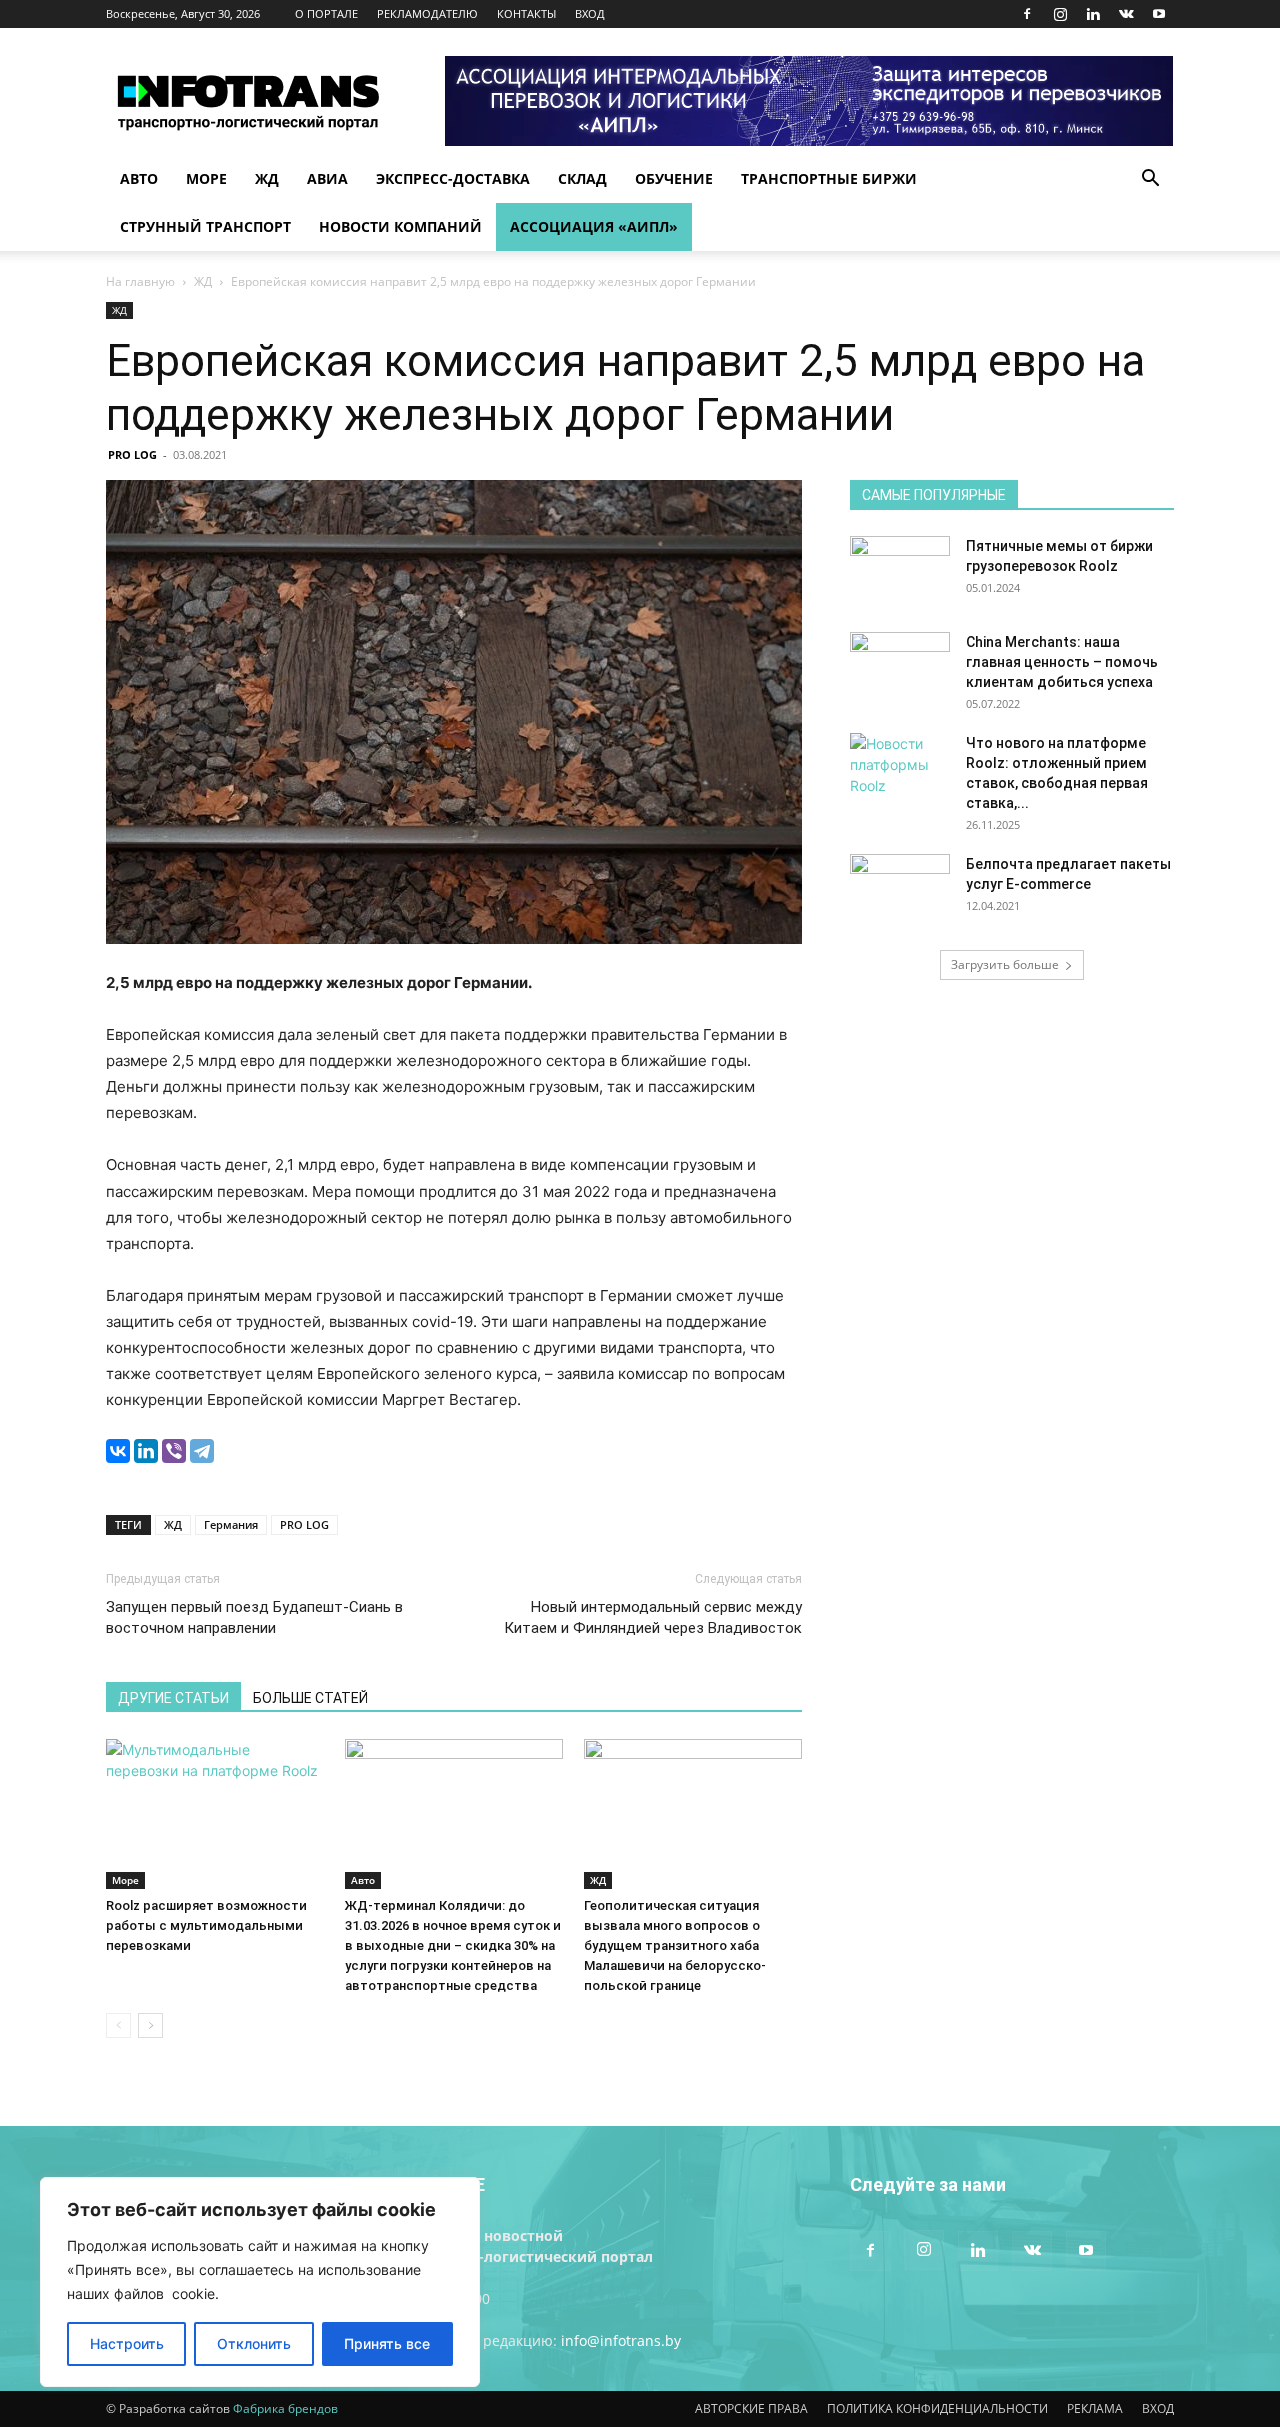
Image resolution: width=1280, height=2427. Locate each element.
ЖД (267, 178)
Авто (139, 178)
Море (206, 178)
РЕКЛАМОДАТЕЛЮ (427, 13)
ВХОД (590, 13)
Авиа (327, 178)
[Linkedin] (1093, 14)
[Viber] (174, 1451)
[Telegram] (202, 1451)
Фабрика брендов (285, 2408)
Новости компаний (400, 226)
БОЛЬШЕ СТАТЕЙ (310, 1698)
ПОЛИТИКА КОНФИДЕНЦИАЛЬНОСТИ (937, 2408)
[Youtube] (1159, 14)
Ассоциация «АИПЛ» (594, 226)
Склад (582, 178)
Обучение (674, 178)
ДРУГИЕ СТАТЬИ (173, 1698)
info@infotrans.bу (621, 2340)
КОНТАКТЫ (526, 13)
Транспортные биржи (829, 178)
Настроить (127, 2343)
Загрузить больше (1005, 964)
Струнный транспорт (205, 226)
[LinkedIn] (146, 1451)
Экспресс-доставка (453, 178)
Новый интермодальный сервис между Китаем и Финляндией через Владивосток (653, 1617)
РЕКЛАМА (1095, 2408)
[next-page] (150, 2025)
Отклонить (254, 2343)
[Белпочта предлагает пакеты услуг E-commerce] (900, 889)
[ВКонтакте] (118, 1451)
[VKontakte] (1126, 14)
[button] (1150, 180)
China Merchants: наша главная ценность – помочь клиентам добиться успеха (1062, 662)
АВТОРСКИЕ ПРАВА (751, 2408)
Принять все (387, 2343)
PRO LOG (132, 454)
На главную (140, 281)
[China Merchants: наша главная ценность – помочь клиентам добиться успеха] (900, 667)
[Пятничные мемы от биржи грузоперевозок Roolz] (900, 571)
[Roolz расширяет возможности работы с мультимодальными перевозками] (215, 1814)
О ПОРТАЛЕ (326, 13)
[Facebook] (1027, 14)
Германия (231, 1524)
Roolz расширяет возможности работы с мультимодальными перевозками (206, 1925)
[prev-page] (118, 2025)
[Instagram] (1060, 14)
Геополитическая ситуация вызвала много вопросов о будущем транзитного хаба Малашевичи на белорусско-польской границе (675, 1945)
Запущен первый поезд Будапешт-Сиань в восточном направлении (254, 1617)
